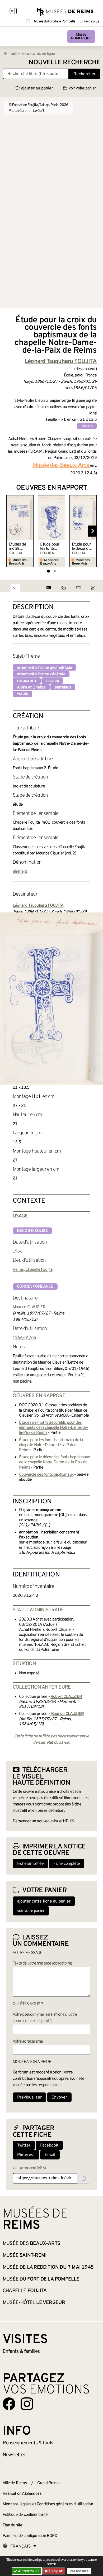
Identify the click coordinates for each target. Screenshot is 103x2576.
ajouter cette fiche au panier (44, 1901)
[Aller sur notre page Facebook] (9, 2404)
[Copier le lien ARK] (84, 2178)
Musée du (41, 2279)
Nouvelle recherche (64, 63)
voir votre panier (82, 88)
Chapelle (25, 2291)
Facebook (49, 2145)
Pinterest (26, 2155)
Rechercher (85, 74)
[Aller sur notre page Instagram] (27, 2404)
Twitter (24, 2145)
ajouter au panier (37, 88)
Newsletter (14, 2455)
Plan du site (12, 2525)
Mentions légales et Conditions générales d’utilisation (48, 2504)
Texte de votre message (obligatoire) (42, 1963)
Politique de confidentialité (25, 2515)
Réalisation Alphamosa (22, 2494)
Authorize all (28, 2571)
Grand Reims (48, 2483)
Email (50, 2155)
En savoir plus (89, 22)
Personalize (79, 2571)
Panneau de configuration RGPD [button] (30, 2536)
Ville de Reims (15, 2483)
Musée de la (48, 2267)
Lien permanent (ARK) (29, 2168)
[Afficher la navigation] (13, 12)
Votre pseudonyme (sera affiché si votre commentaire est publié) (45, 2018)
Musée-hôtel (34, 2303)
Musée (81, 37)
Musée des (31, 2244)
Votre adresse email (29, 2042)
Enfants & (21, 2352)
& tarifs (28, 2443)
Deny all (55, 2571)
